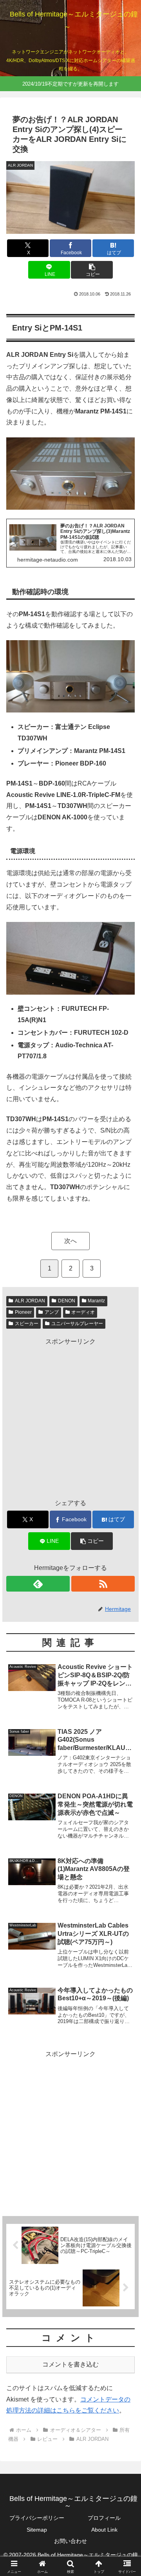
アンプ (52, 1312)
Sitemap (37, 2530)
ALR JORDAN (30, 1301)
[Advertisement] (70, 1418)
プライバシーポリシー (37, 2518)
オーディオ (83, 1312)
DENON (67, 1301)
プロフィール (104, 2518)
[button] (92, 270)
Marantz (96, 1301)
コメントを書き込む (70, 2364)
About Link (104, 2530)
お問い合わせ (70, 2541)
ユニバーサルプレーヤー (77, 1324)
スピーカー (27, 1324)
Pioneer (23, 1312)
